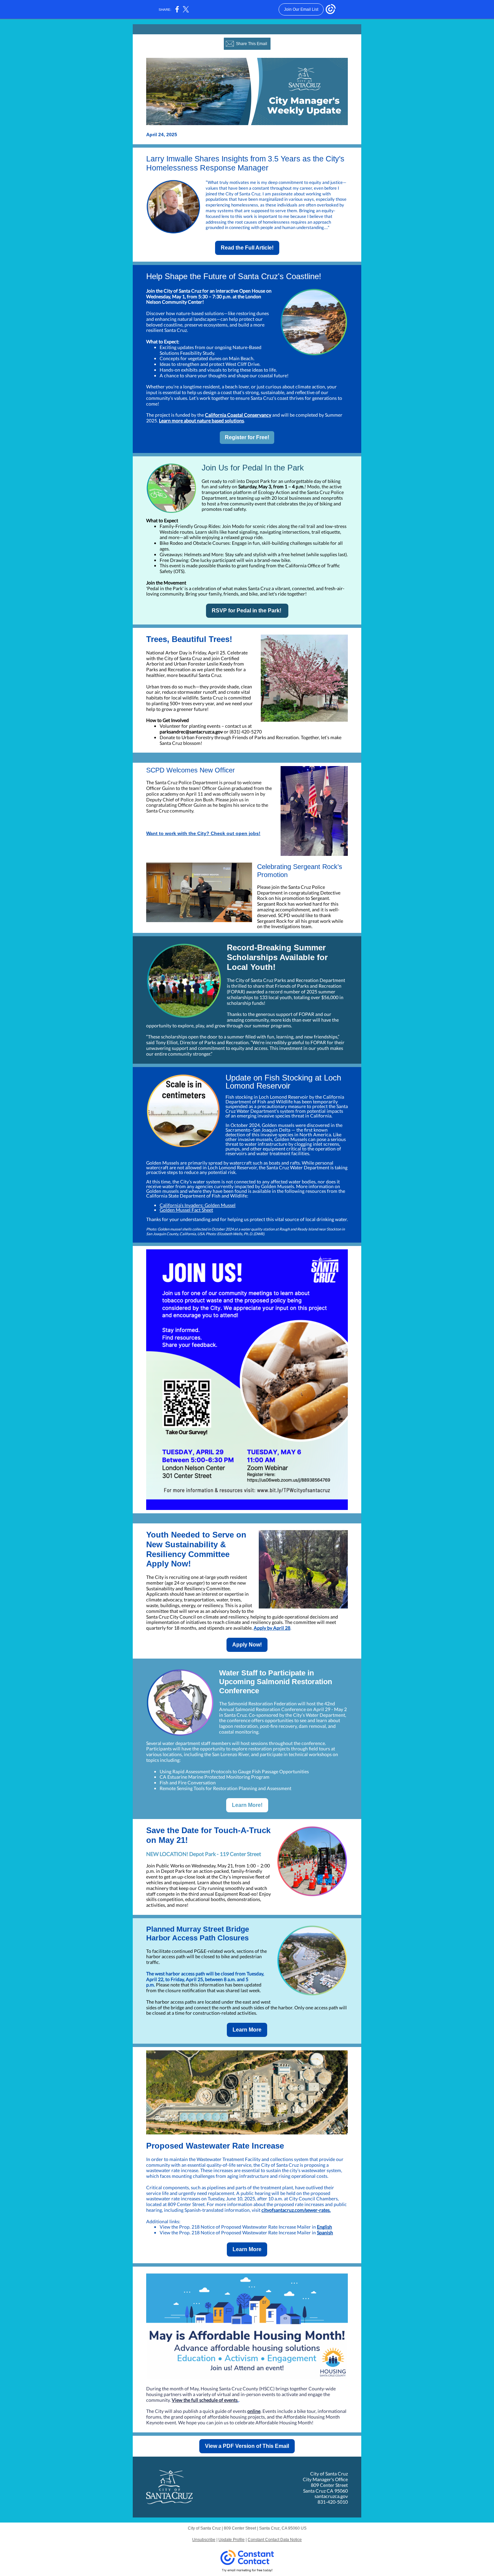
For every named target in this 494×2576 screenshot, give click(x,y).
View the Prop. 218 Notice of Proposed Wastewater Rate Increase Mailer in (238, 2227)
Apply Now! (247, 1645)
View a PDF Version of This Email (247, 2446)
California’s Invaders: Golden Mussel (198, 1205)
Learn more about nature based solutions (201, 421)
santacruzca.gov (331, 2496)
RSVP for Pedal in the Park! (247, 611)
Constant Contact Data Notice (275, 2540)
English (324, 2227)
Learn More (247, 2030)
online (254, 2411)
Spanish (325, 2232)
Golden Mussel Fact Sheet (186, 1210)
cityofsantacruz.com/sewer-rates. (296, 2210)
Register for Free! (247, 437)
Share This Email (252, 44)
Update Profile (232, 2540)
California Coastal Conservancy (238, 415)
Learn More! (247, 1805)
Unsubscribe (204, 2540)
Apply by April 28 (272, 1628)
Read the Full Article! (247, 248)
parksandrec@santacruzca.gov (191, 732)
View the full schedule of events (205, 2400)
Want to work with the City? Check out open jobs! (203, 833)
